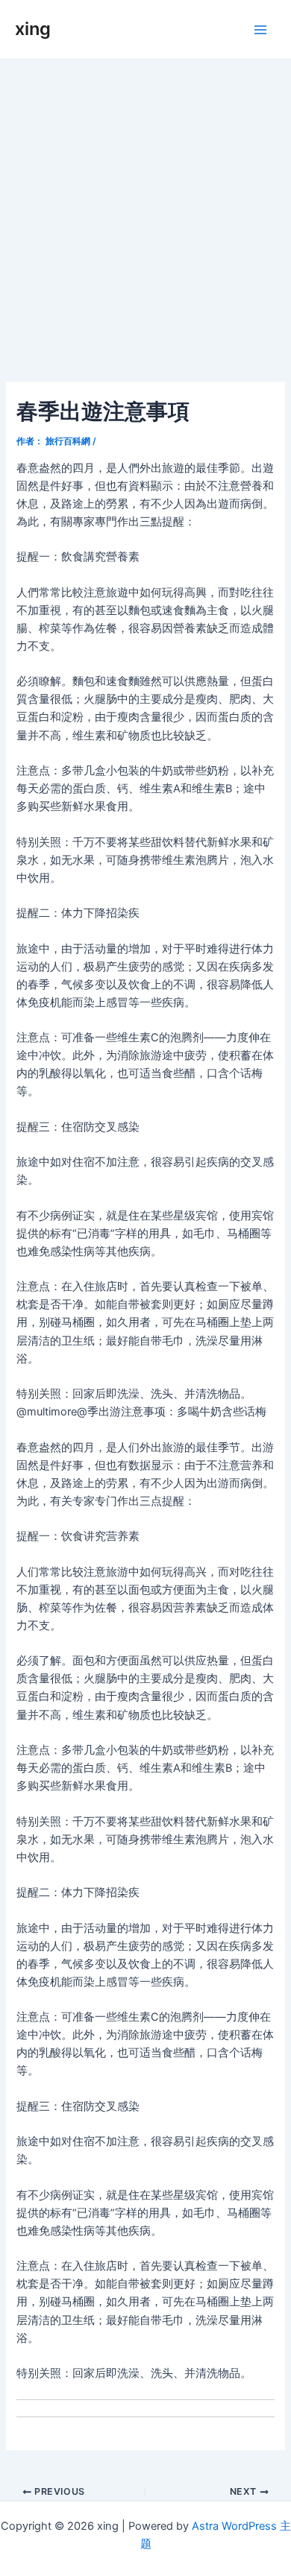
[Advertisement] (145, 212)
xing (33, 29)
